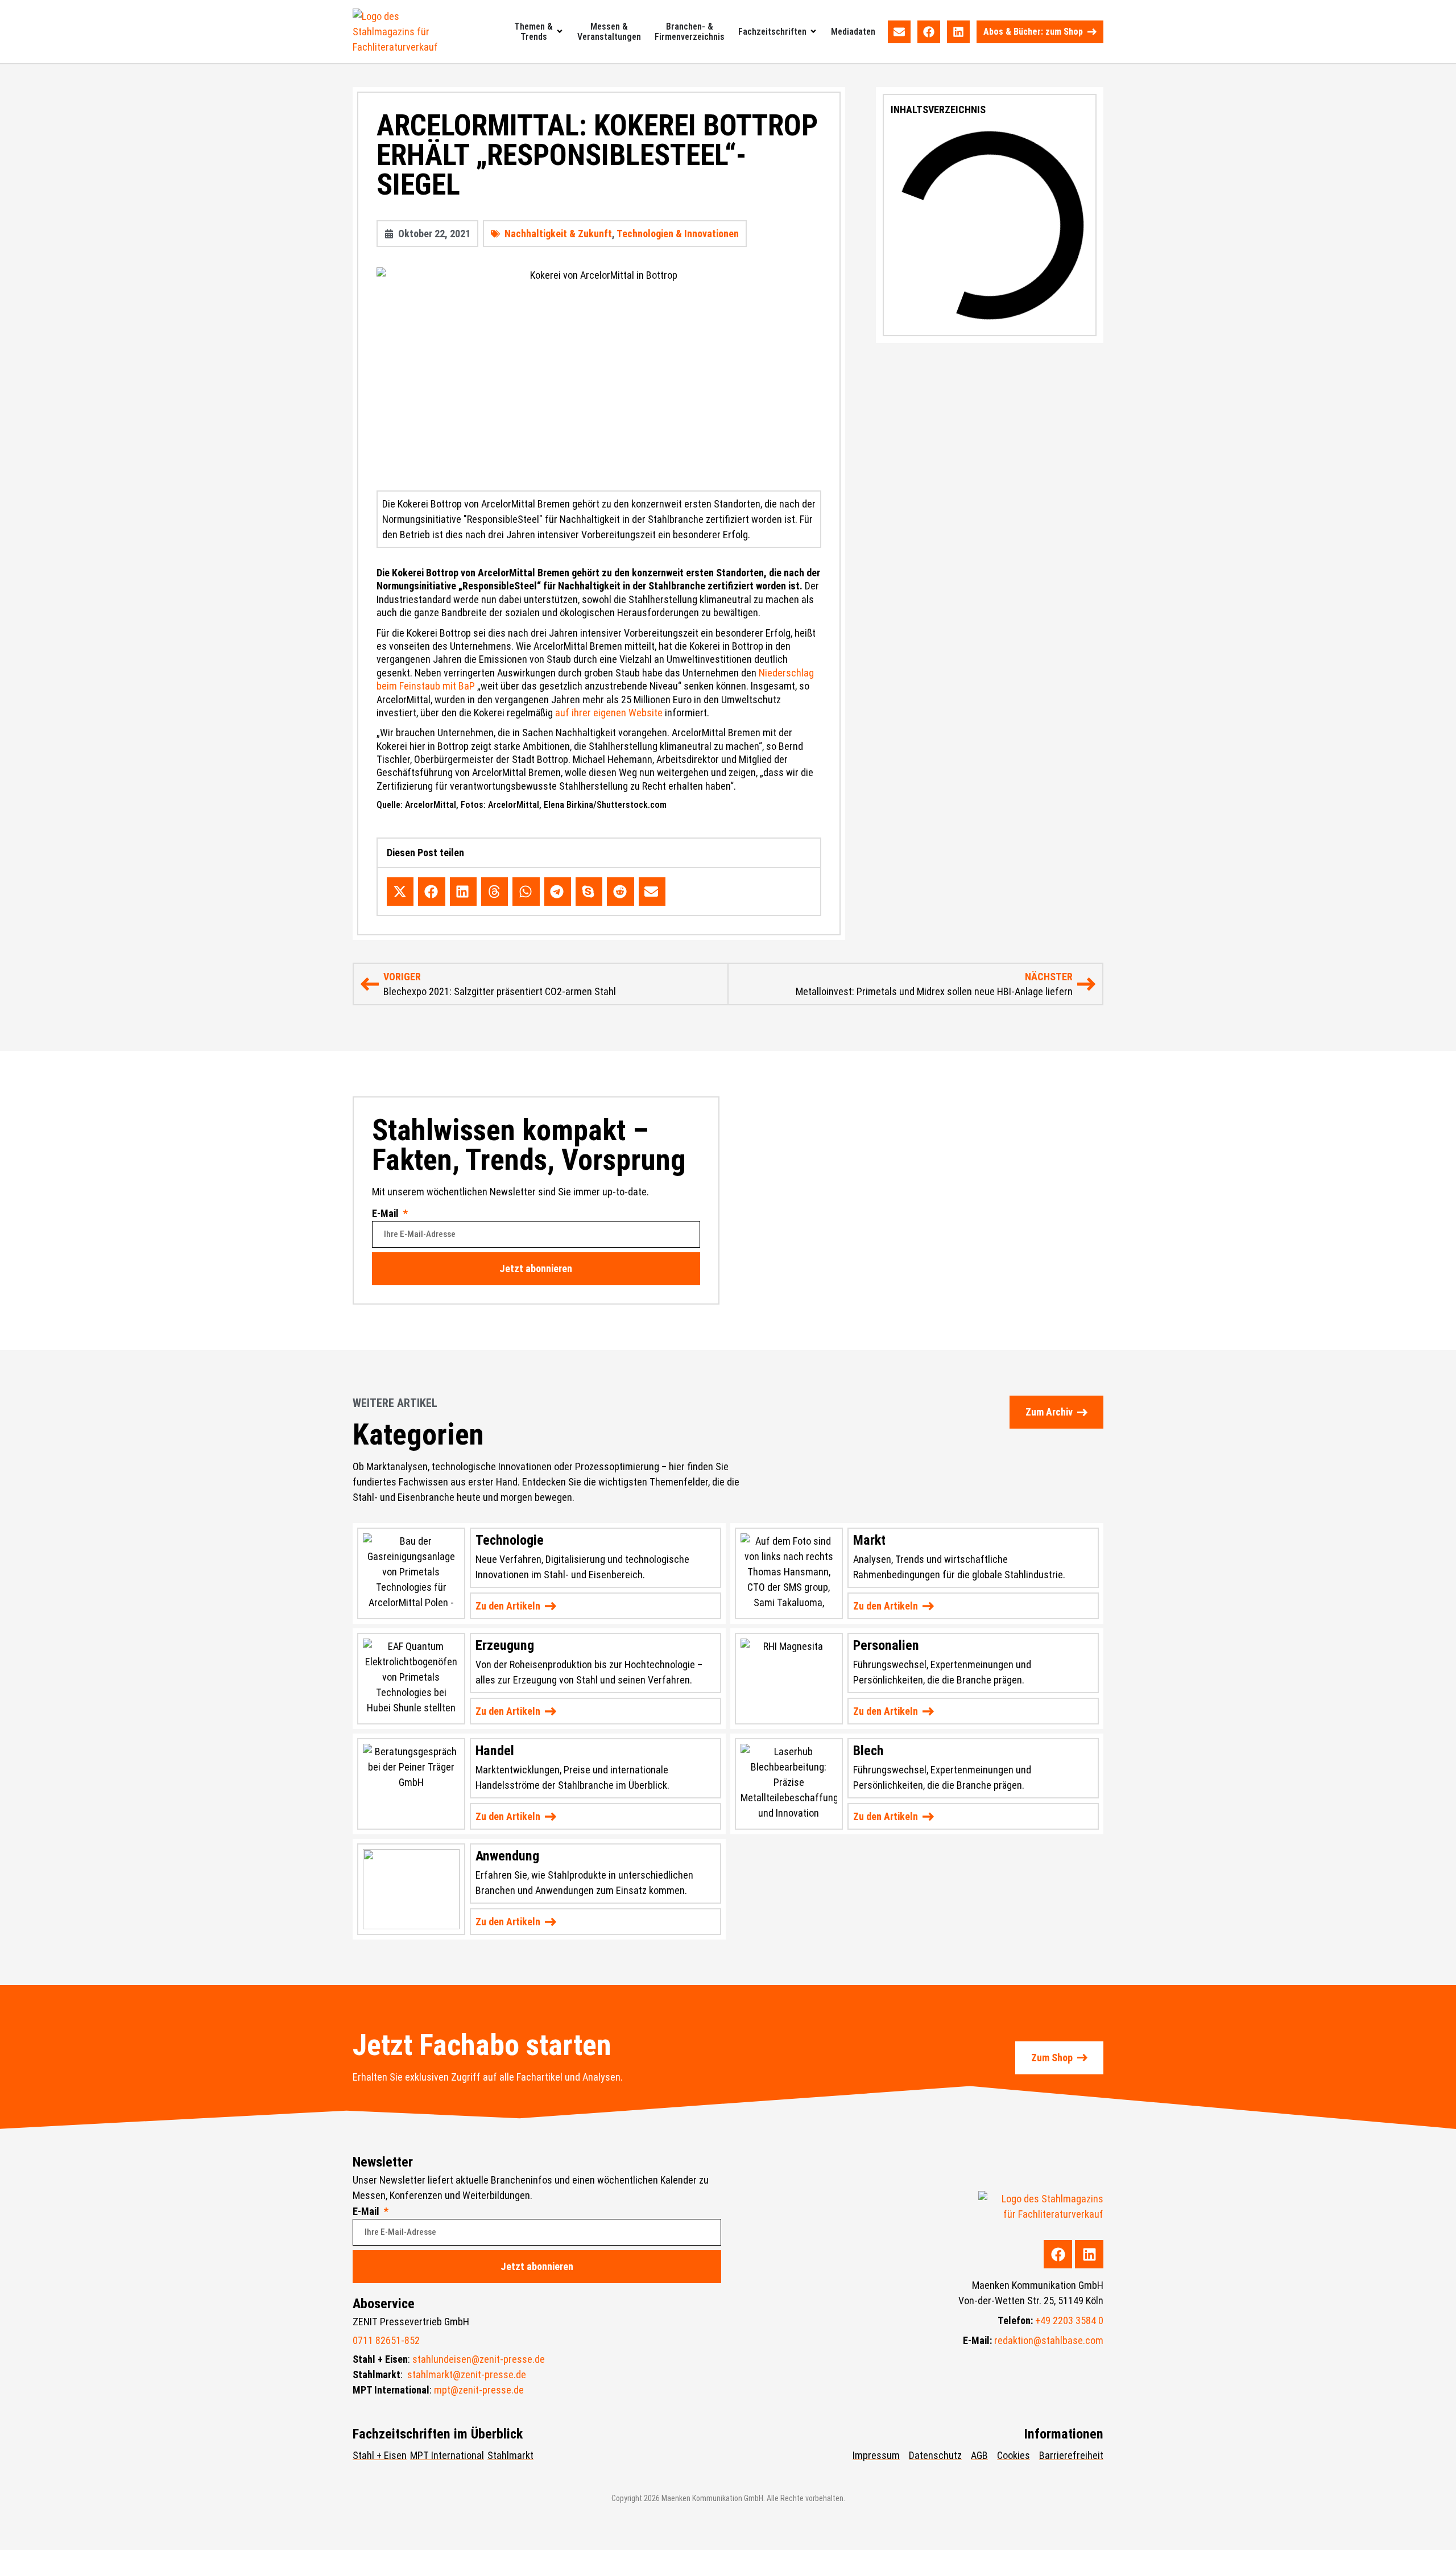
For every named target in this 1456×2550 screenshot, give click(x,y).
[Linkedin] (958, 32)
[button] (400, 892)
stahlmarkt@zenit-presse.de (467, 2374)
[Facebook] (929, 32)
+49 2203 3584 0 (1069, 2320)
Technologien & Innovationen (678, 234)
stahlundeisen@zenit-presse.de (479, 2359)
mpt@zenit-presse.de (479, 2390)
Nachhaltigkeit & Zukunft (558, 234)
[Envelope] (899, 32)
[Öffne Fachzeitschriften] (813, 32)
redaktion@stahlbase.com (1049, 2340)
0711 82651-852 (386, 2340)
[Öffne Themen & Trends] (560, 32)
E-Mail (386, 1214)
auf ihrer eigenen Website (609, 713)
